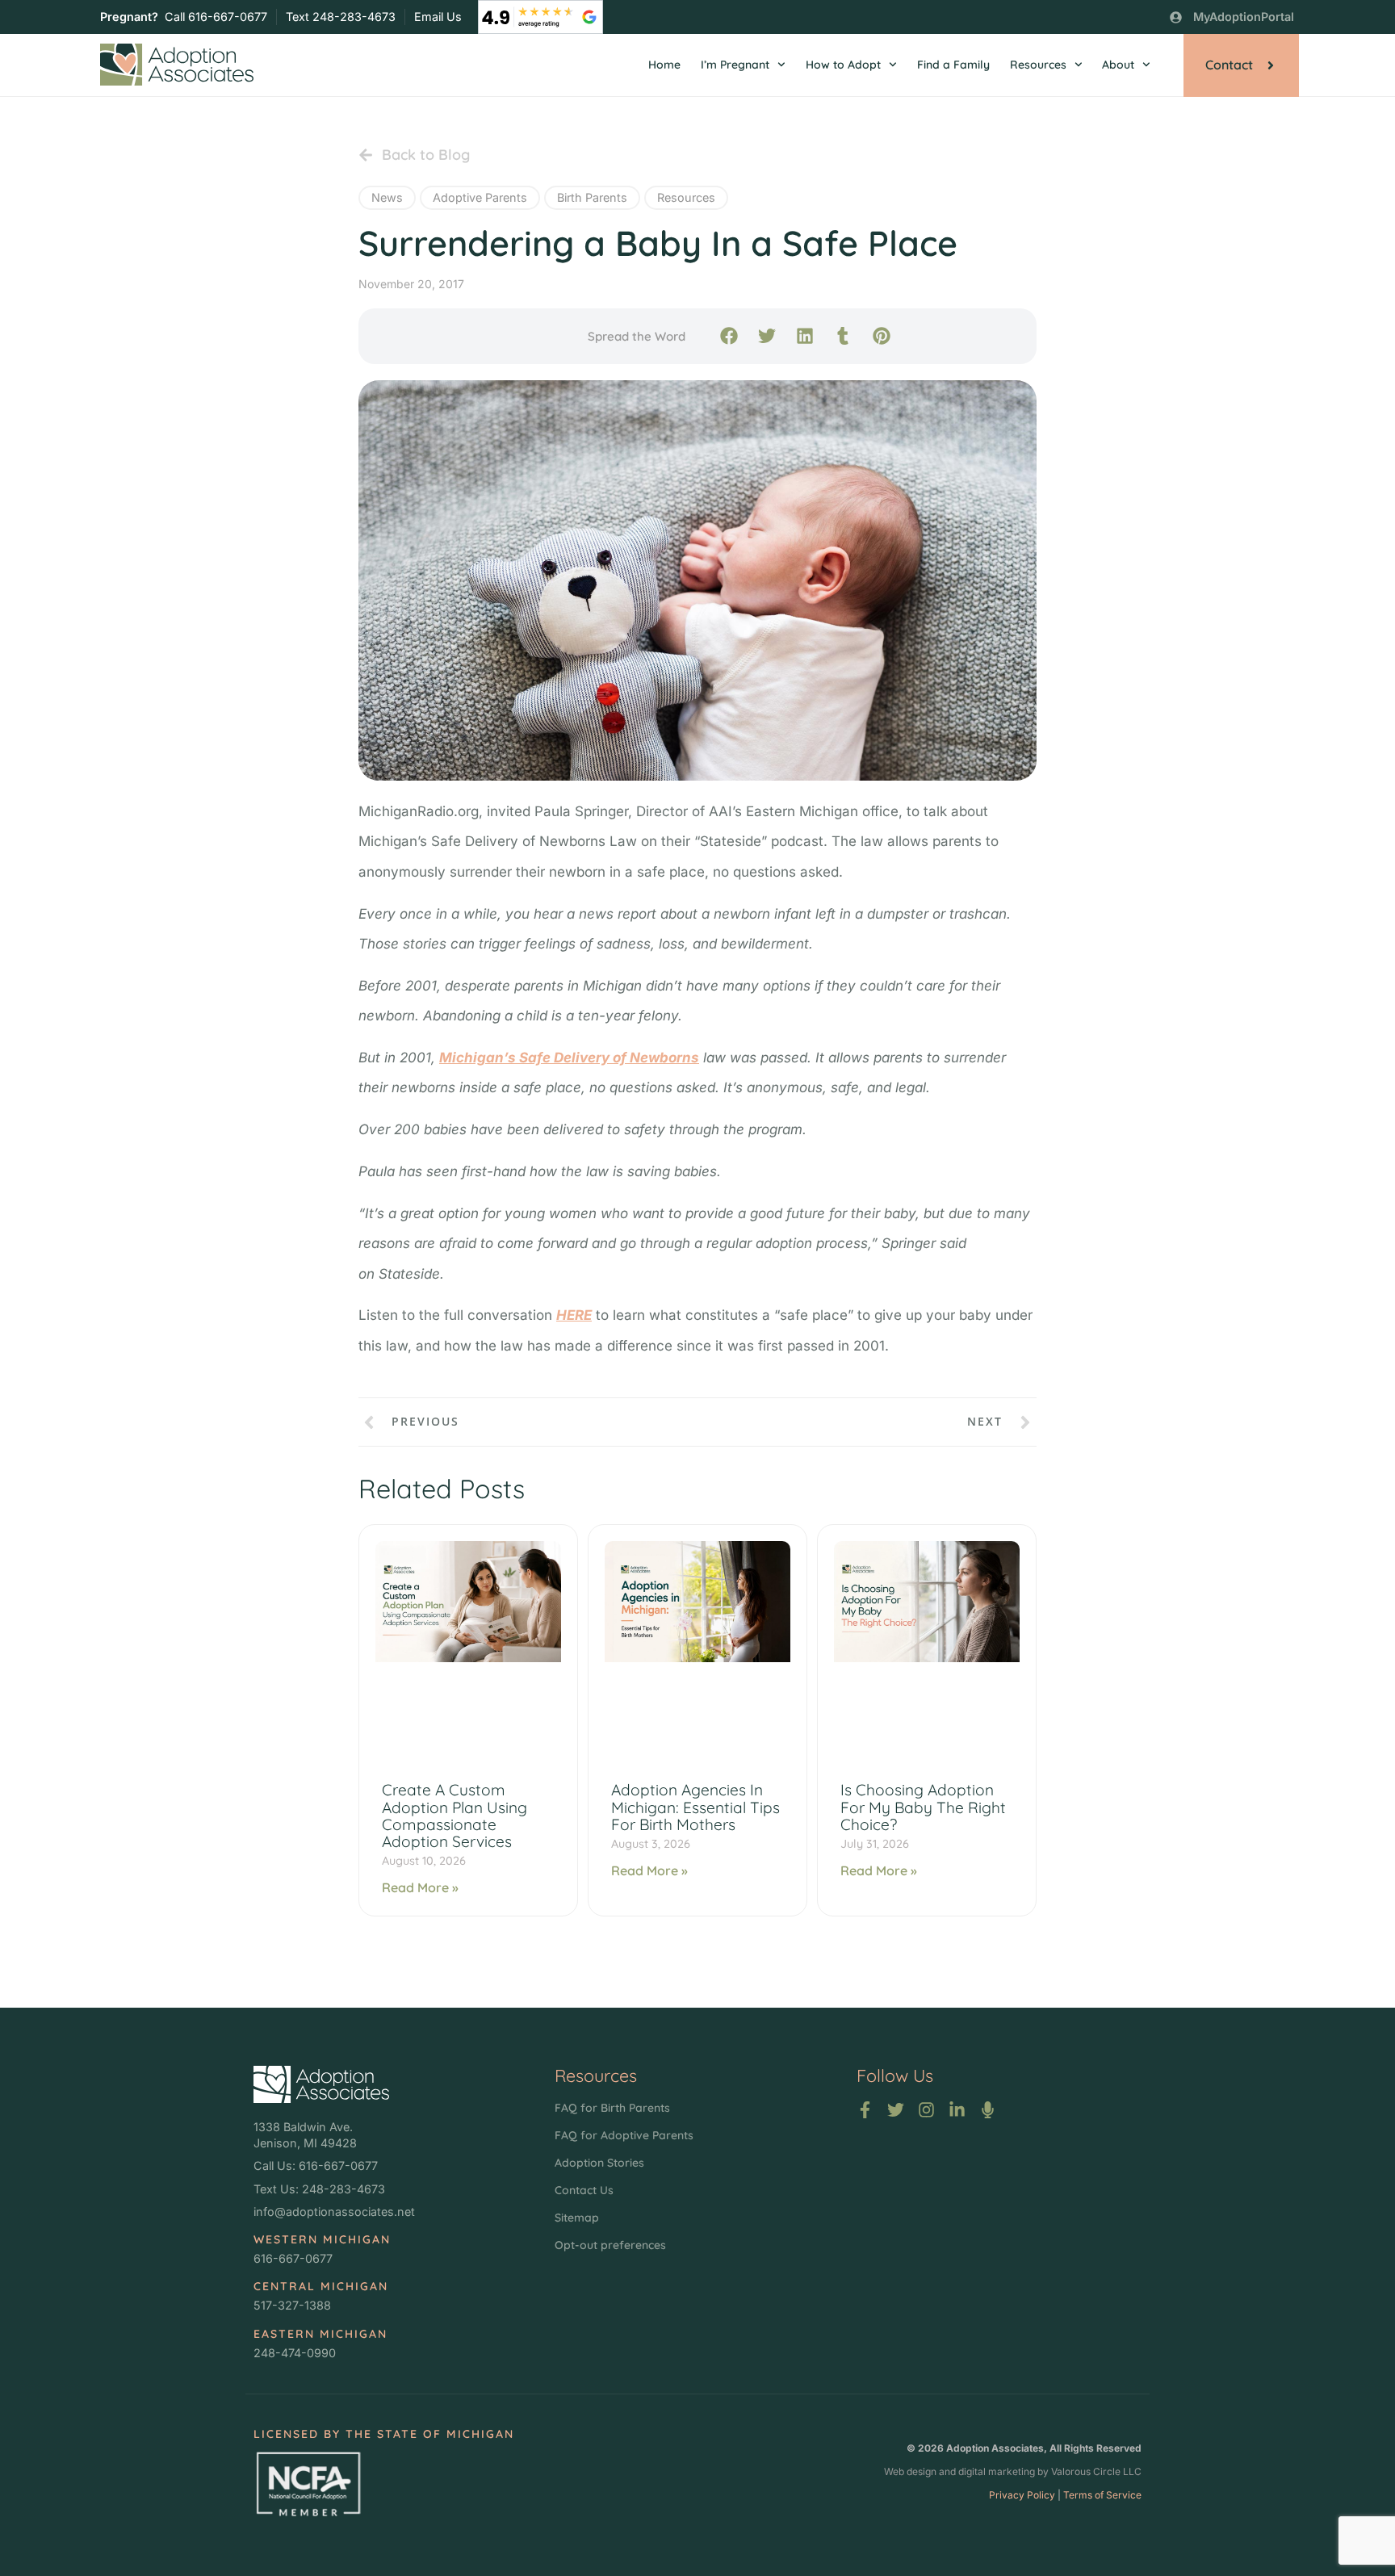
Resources (1038, 65)
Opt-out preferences (610, 2245)
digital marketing (997, 2471)
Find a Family (953, 65)
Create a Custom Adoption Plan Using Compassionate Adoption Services (455, 1815)
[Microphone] (988, 2110)
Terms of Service (1102, 2495)
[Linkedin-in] (957, 2110)
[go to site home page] (177, 65)
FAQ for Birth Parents (612, 2108)
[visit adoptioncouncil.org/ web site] (308, 2484)
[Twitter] (896, 2110)
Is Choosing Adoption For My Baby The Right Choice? (923, 1807)
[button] (729, 335)
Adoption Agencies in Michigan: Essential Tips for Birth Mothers (695, 1807)
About (1118, 65)
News (387, 197)
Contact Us (584, 2190)
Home (664, 65)
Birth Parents (592, 197)
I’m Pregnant (735, 65)
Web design (910, 2471)
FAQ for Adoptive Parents (624, 2135)
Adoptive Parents (480, 197)
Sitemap (577, 2218)
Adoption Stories (599, 2163)
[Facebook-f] (865, 2110)
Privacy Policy (1022, 2495)
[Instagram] (926, 2110)
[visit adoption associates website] (321, 2084)
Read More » (420, 1887)
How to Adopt (843, 65)
